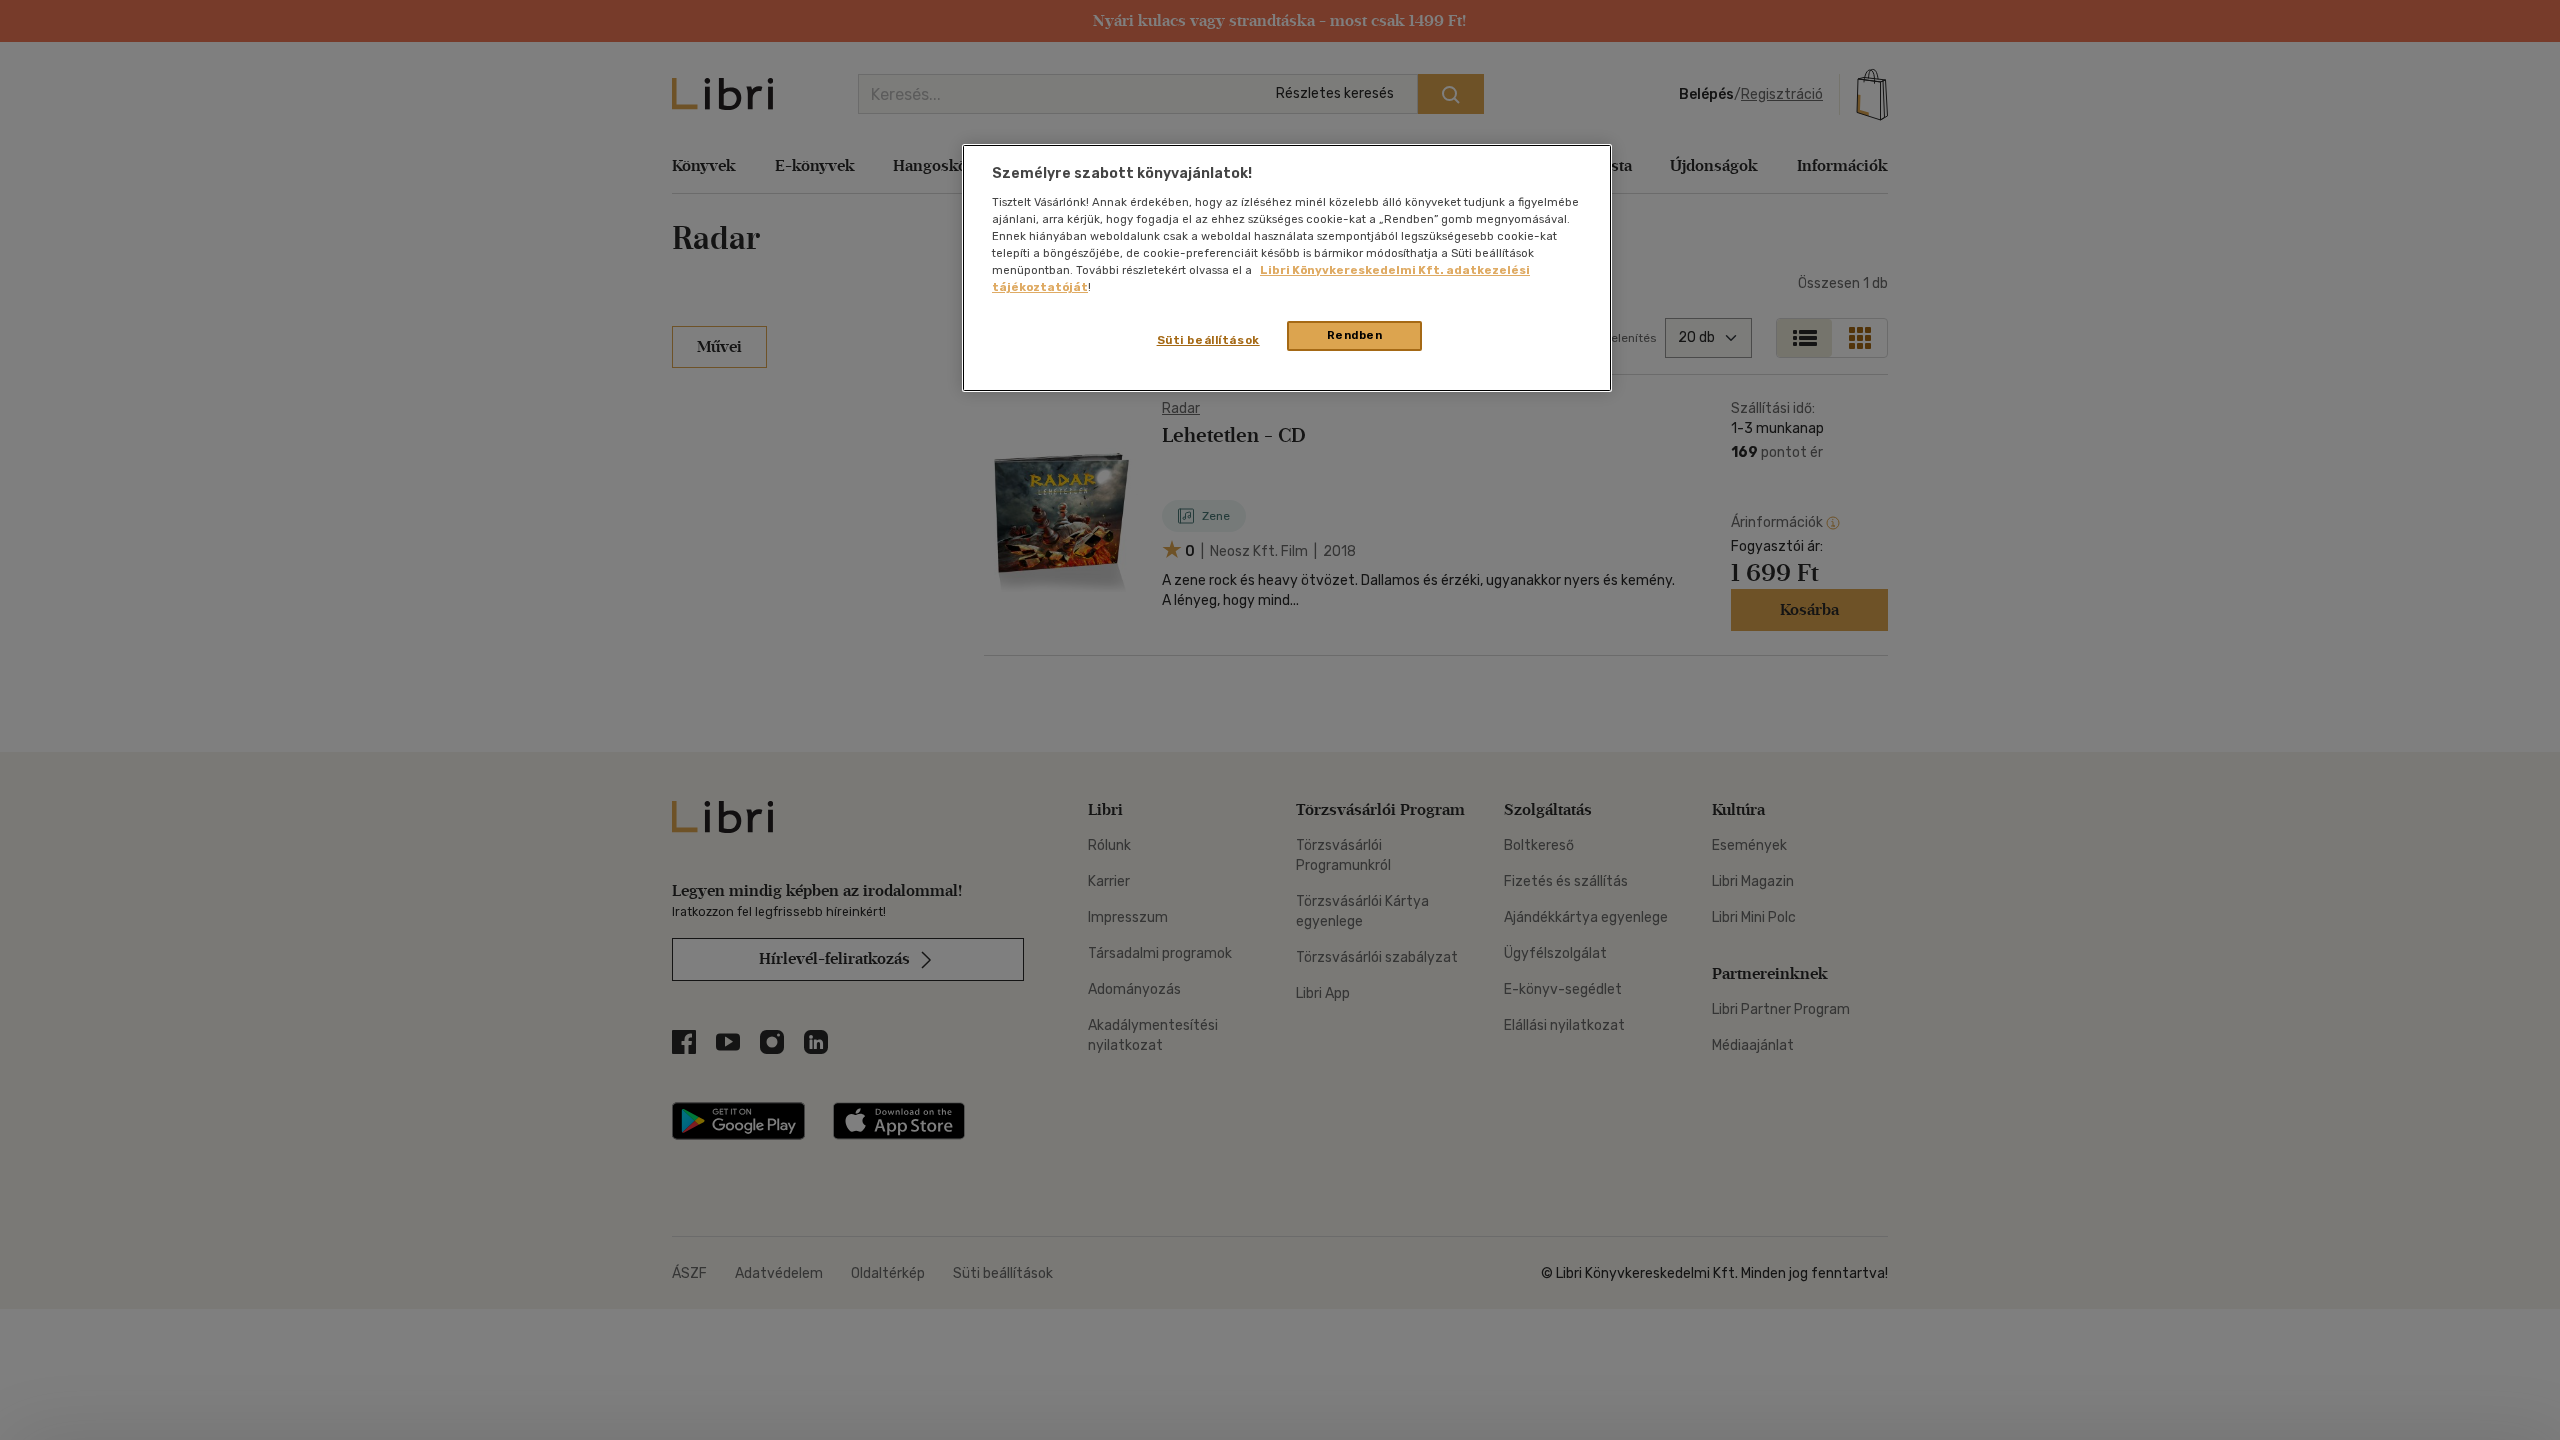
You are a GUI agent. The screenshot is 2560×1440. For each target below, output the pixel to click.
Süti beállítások (1208, 340)
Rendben (1355, 335)
